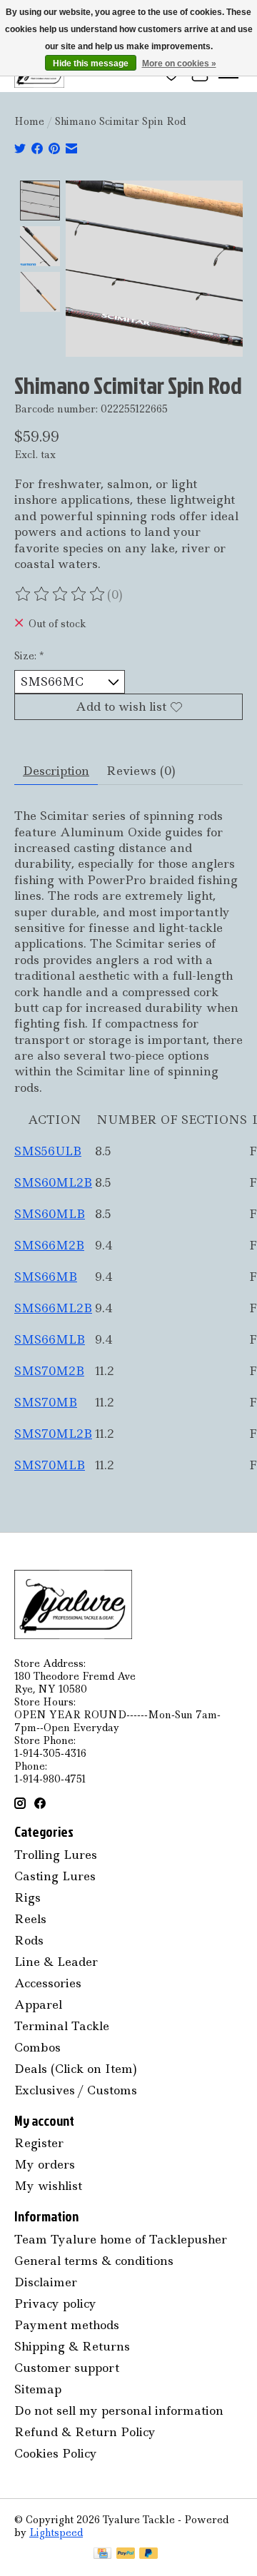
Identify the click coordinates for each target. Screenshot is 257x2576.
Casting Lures (55, 1876)
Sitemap (38, 2389)
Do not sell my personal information (119, 2410)
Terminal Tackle (62, 2026)
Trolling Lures (56, 1855)
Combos (37, 2047)
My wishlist (48, 2186)
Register (39, 2143)
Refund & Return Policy (85, 2432)
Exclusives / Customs (76, 2090)
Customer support (67, 2368)
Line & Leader (56, 1962)
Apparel (38, 2004)
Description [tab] (56, 771)
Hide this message (91, 64)
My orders (45, 2164)
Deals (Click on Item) (76, 2069)
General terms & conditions (94, 2261)
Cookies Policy (56, 2453)
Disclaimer (46, 2282)
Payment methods (67, 2325)
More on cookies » (179, 64)
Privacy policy (55, 2303)
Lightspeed (56, 2532)
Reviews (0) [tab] (141, 771)
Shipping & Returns (72, 2346)
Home (29, 121)
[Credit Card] (102, 2555)
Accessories (48, 1983)
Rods (29, 1940)
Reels (30, 1919)
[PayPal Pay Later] (148, 2555)
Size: (29, 656)
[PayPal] (126, 2555)
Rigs (27, 1897)
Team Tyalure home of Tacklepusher (121, 2239)
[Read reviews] (61, 594)
